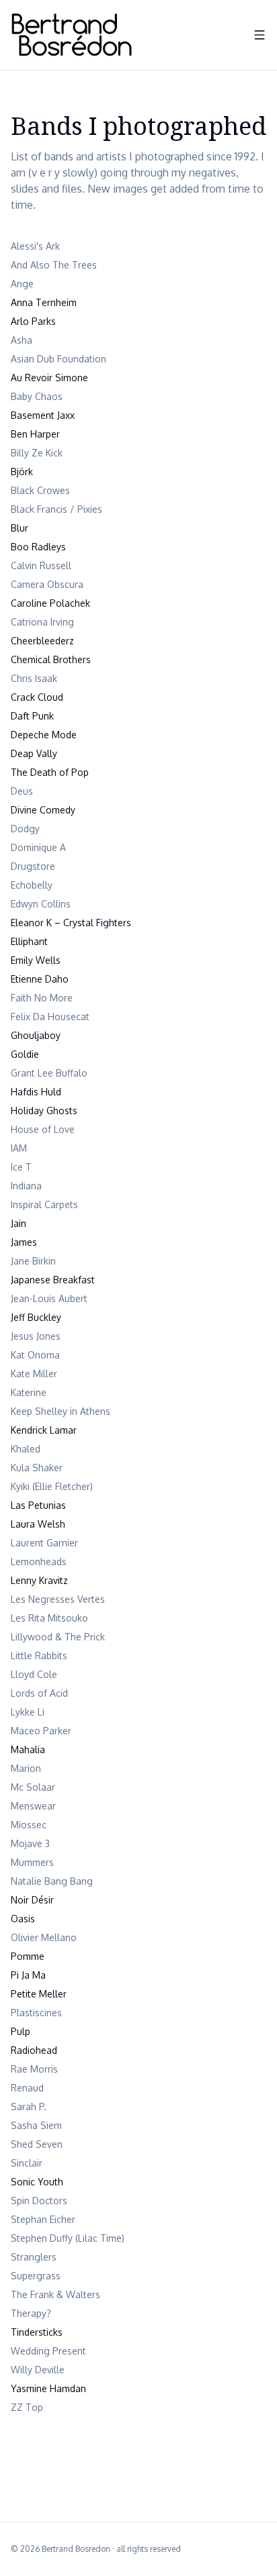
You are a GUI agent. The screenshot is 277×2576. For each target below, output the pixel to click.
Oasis (23, 1919)
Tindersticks (37, 2332)
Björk (22, 472)
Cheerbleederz (42, 641)
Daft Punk (32, 716)
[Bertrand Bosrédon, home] (72, 35)
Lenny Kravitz (39, 1580)
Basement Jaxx (43, 415)
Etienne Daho (40, 979)
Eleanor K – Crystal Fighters (71, 923)
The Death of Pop (50, 772)
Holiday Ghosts (44, 1110)
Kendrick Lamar (44, 1430)
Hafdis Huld (36, 1092)
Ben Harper (35, 434)
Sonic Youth (37, 2182)
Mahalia (28, 1749)
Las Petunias (38, 1505)
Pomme (28, 1956)
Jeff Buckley (36, 1317)
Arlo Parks (33, 321)
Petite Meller (39, 1994)
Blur (19, 528)
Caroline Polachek (50, 603)
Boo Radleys (38, 547)
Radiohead (34, 2050)
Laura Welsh (38, 1524)
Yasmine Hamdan (48, 2388)
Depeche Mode (44, 735)
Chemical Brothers (51, 659)
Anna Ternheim (44, 302)
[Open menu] (260, 35)
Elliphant (29, 941)
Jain (18, 1223)
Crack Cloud (37, 697)
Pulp (21, 2031)
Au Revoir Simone (49, 378)
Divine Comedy (43, 810)
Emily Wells (36, 960)
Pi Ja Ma (28, 1975)
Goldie (25, 1054)
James (24, 1242)
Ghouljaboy (36, 1035)
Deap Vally (34, 753)
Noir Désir (32, 1900)
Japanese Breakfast (53, 1280)
